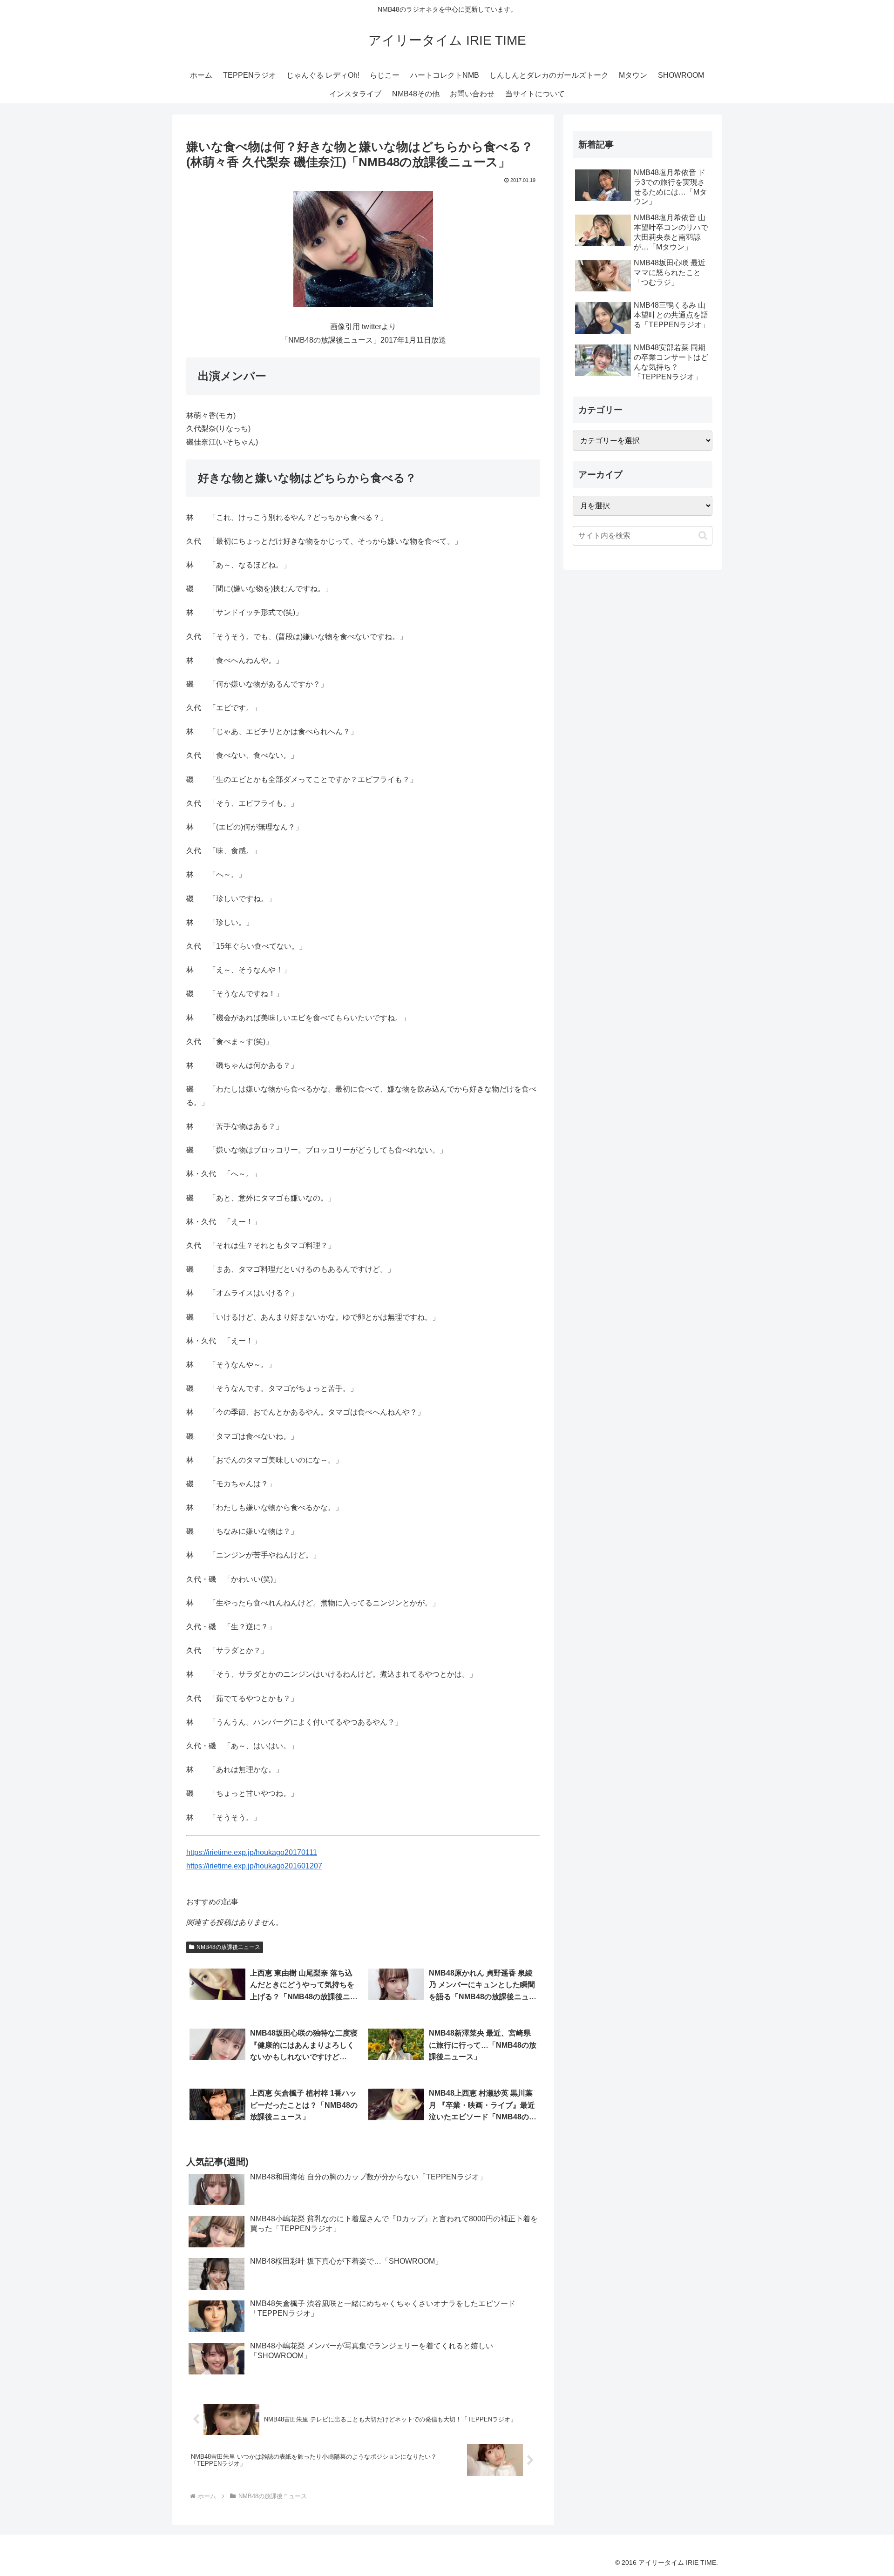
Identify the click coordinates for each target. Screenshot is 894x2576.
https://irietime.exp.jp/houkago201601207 (254, 1866)
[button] (703, 536)
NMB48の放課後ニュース (228, 1947)
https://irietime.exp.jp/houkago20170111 (252, 1852)
